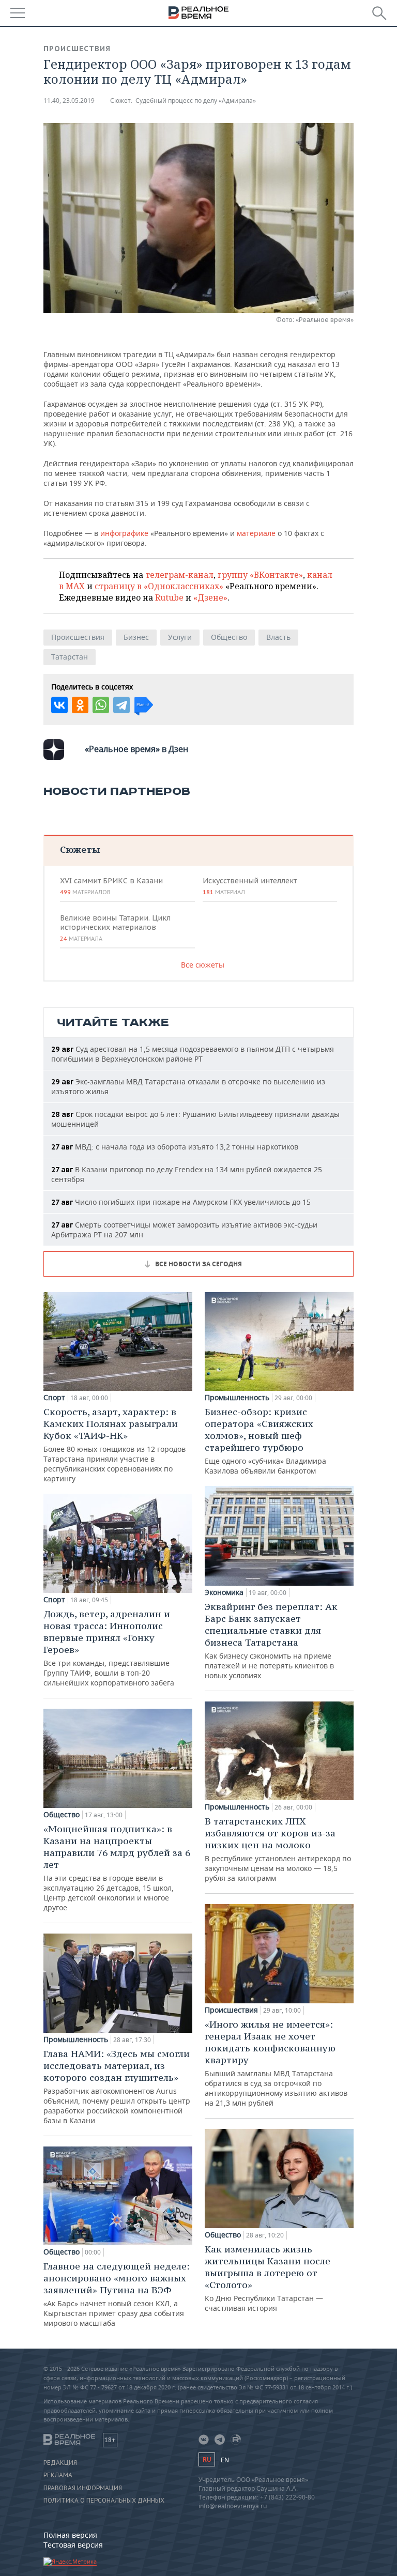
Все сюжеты (203, 965)
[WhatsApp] (101, 705)
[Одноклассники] (80, 705)
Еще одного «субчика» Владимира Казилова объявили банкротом (265, 1441)
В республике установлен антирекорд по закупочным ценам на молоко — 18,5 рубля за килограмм (278, 1849)
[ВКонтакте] (59, 705)
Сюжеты (80, 849)
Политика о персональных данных (104, 2501)
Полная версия (70, 2535)
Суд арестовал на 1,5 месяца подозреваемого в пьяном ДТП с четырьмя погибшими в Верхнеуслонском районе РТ (193, 1054)
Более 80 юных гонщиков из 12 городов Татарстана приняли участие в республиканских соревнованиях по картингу (114, 1445)
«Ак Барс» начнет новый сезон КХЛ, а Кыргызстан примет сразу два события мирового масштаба (117, 2294)
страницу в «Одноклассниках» (159, 586)
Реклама (58, 2475)
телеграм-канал (179, 575)
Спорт (54, 1398)
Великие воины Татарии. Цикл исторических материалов (115, 928)
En (225, 2460)
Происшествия (77, 49)
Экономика (224, 1592)
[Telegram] (121, 705)
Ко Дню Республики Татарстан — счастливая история (268, 2278)
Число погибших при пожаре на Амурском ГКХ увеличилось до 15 (181, 1202)
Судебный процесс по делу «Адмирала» (196, 101)
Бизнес (136, 637)
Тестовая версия (73, 2545)
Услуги (180, 637)
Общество (229, 637)
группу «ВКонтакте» (260, 575)
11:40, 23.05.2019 (69, 101)
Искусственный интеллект (250, 886)
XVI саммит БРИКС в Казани (111, 886)
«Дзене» (210, 597)
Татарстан (70, 657)
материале (256, 533)
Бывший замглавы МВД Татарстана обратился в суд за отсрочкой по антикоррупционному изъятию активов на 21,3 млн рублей (276, 2063)
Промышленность (76, 2040)
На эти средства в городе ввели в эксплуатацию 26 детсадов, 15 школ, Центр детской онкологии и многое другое (117, 1868)
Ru (207, 2459)
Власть (278, 637)
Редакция (60, 2463)
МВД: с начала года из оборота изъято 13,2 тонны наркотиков (175, 1147)
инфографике (124, 533)
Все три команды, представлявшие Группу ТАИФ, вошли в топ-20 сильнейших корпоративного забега (109, 1648)
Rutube (169, 597)
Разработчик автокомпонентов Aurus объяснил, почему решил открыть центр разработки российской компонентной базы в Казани (117, 2087)
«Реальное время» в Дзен (136, 749)
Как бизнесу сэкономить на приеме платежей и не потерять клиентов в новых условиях (271, 1640)
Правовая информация (83, 2488)
